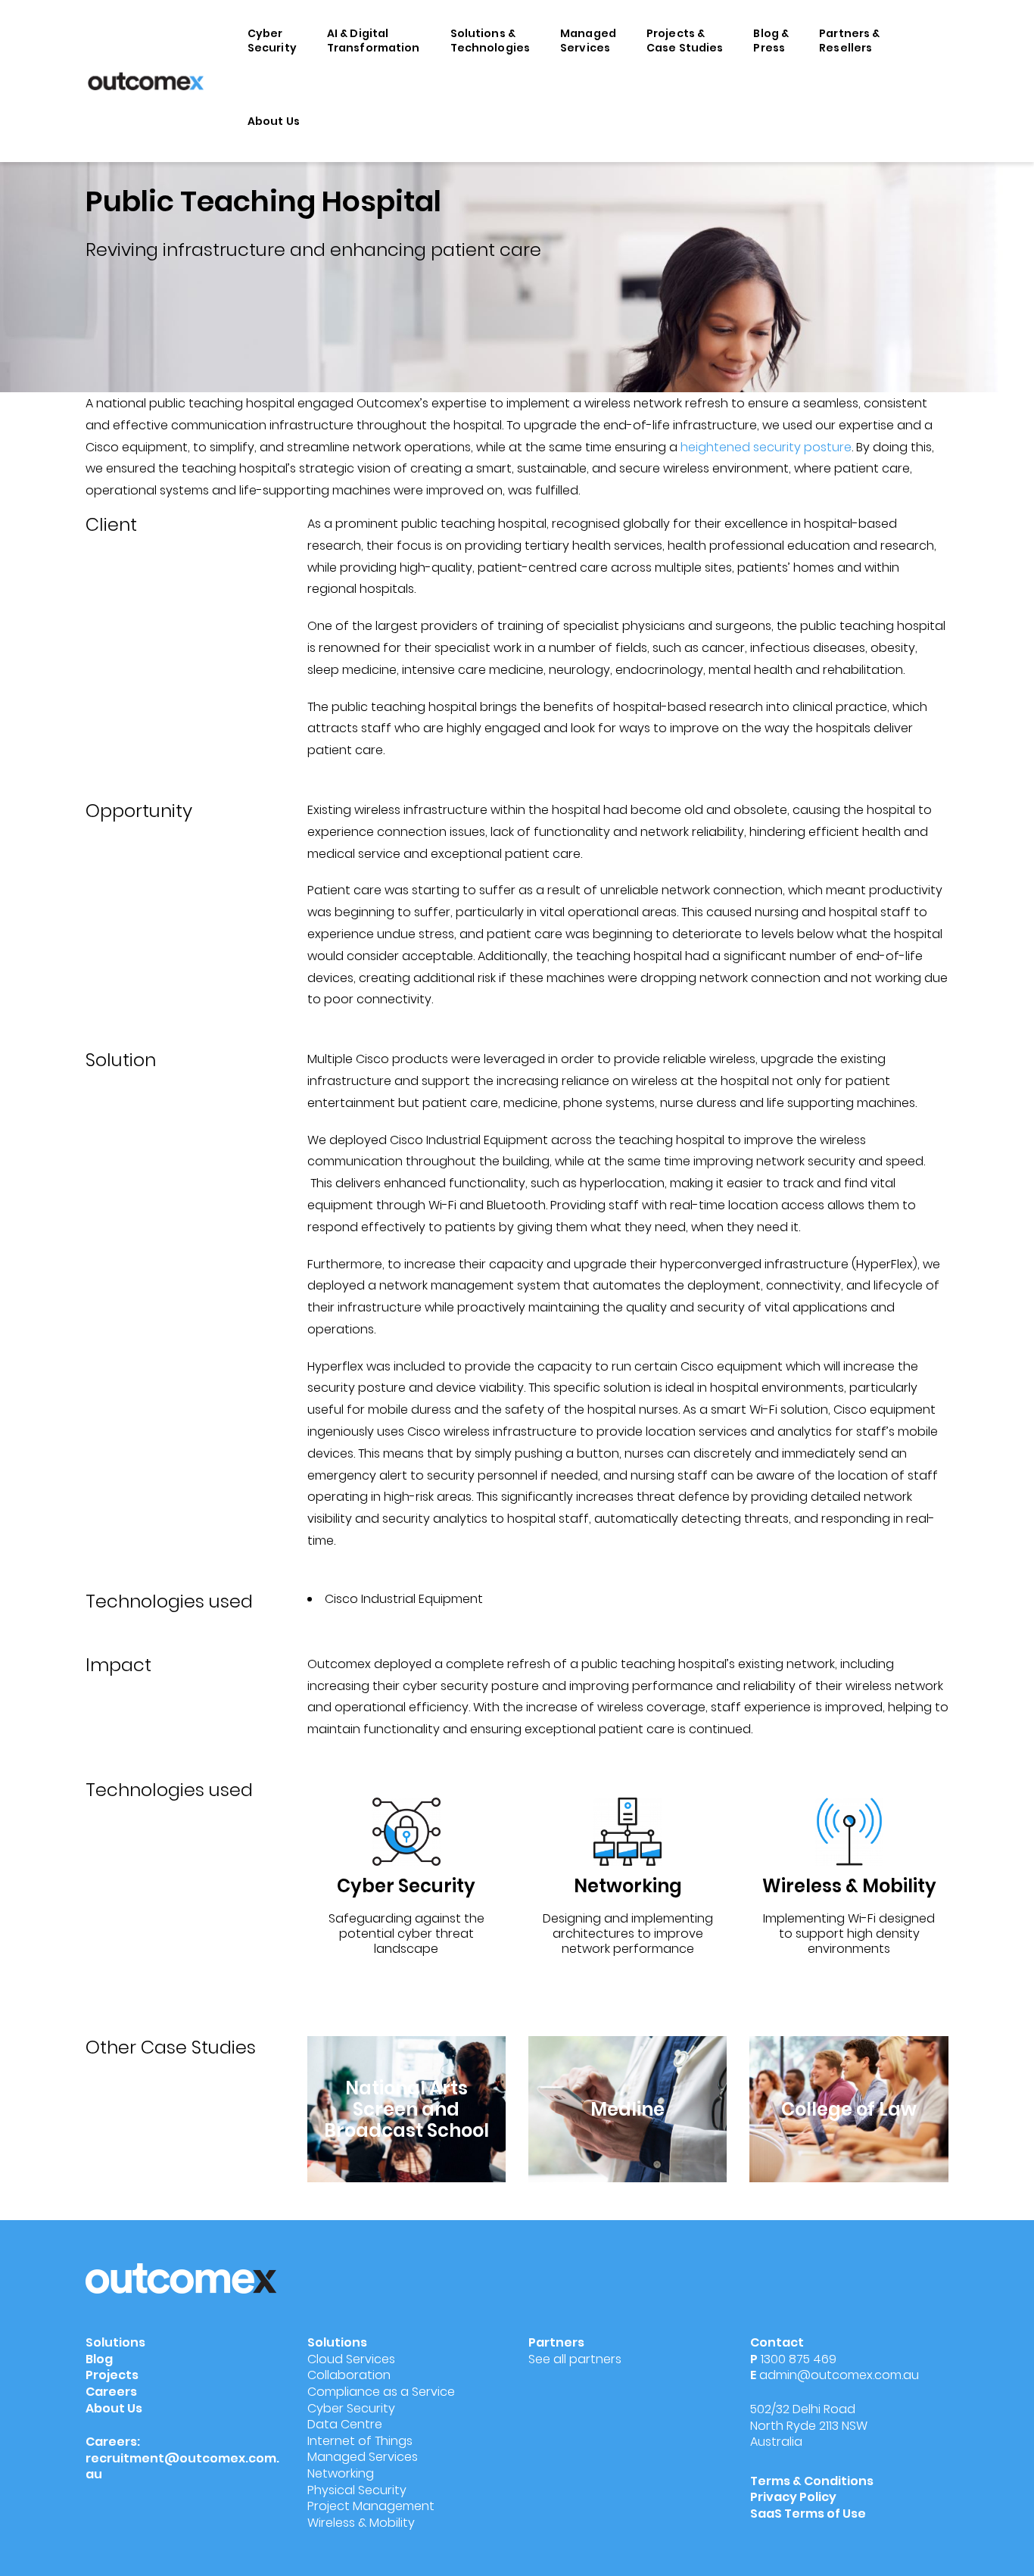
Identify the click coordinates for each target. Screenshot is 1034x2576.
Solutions (115, 2342)
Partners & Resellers (849, 41)
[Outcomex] (146, 80)
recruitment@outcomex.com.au (182, 2467)
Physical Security (357, 2490)
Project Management (371, 2506)
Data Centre (345, 2424)
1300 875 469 (799, 2359)
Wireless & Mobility (361, 2523)
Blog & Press (771, 41)
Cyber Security (272, 41)
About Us (274, 121)
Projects (112, 2375)
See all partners (575, 2359)
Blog (99, 2359)
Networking (341, 2473)
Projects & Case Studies (685, 41)
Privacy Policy (793, 2497)
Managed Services (588, 41)
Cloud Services (351, 2359)
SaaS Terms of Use (809, 2514)
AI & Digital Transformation (374, 41)
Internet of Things (360, 2441)
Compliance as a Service (381, 2392)
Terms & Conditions (812, 2481)
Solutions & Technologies (491, 41)
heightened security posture (766, 447)
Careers (111, 2392)
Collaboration (349, 2375)
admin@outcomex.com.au (839, 2375)
